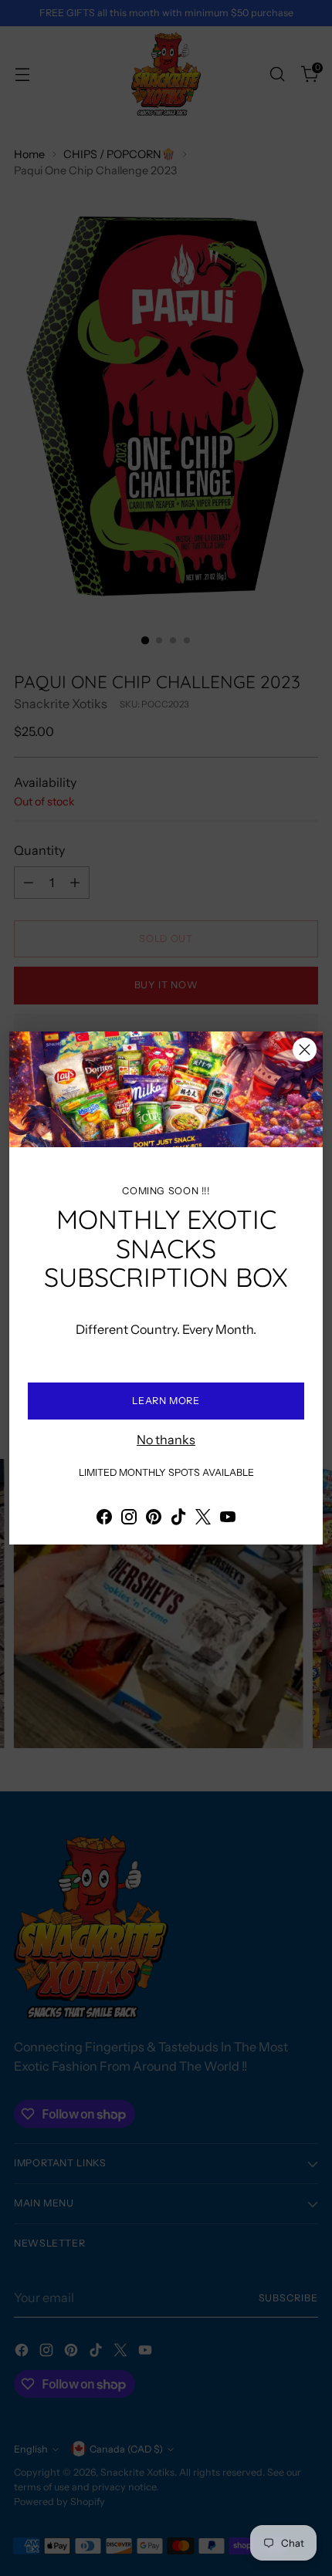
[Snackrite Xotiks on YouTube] (228, 1519)
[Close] (305, 1050)
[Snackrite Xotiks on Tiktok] (178, 1519)
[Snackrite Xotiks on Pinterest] (154, 1519)
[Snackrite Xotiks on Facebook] (104, 1519)
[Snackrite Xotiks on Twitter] (203, 1519)
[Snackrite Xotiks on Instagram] (129, 1519)
